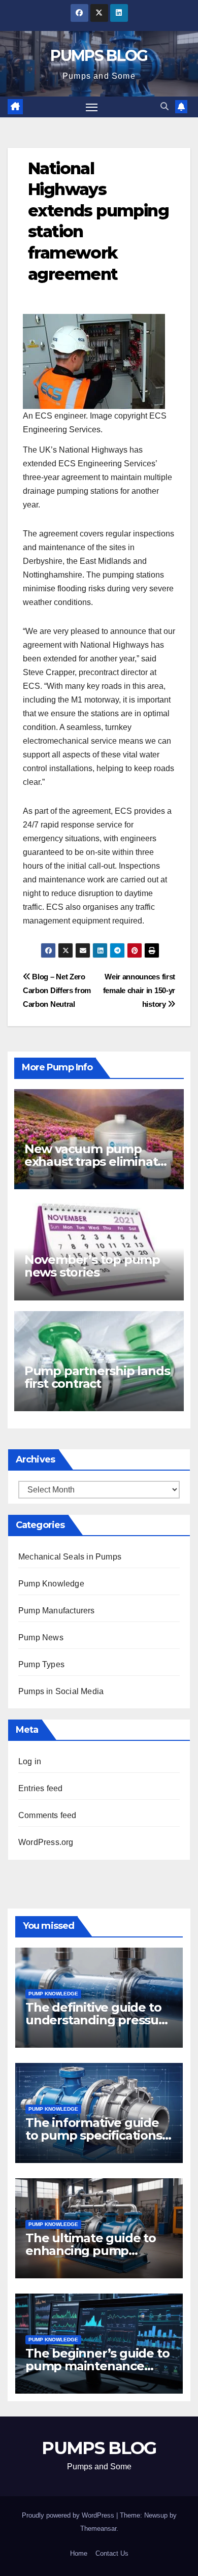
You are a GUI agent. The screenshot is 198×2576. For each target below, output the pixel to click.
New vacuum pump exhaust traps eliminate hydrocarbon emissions (95, 1162)
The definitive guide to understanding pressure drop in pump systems (98, 2020)
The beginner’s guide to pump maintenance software (97, 2366)
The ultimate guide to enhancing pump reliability (91, 2251)
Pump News (41, 1637)
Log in (30, 1761)
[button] (164, 106)
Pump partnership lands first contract (97, 1377)
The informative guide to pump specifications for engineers (94, 2135)
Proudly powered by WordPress (69, 2515)
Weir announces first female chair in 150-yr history (139, 990)
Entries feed (40, 1788)
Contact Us (112, 2553)
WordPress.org (46, 1842)
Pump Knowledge (51, 1584)
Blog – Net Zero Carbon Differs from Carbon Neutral (57, 990)
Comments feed (47, 1815)
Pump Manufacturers (57, 1611)
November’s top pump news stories (92, 1266)
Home (79, 2553)
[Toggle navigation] (92, 107)
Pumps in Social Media (61, 1691)
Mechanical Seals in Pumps (70, 1557)
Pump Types (41, 1664)
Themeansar (98, 2529)
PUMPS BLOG (99, 56)
